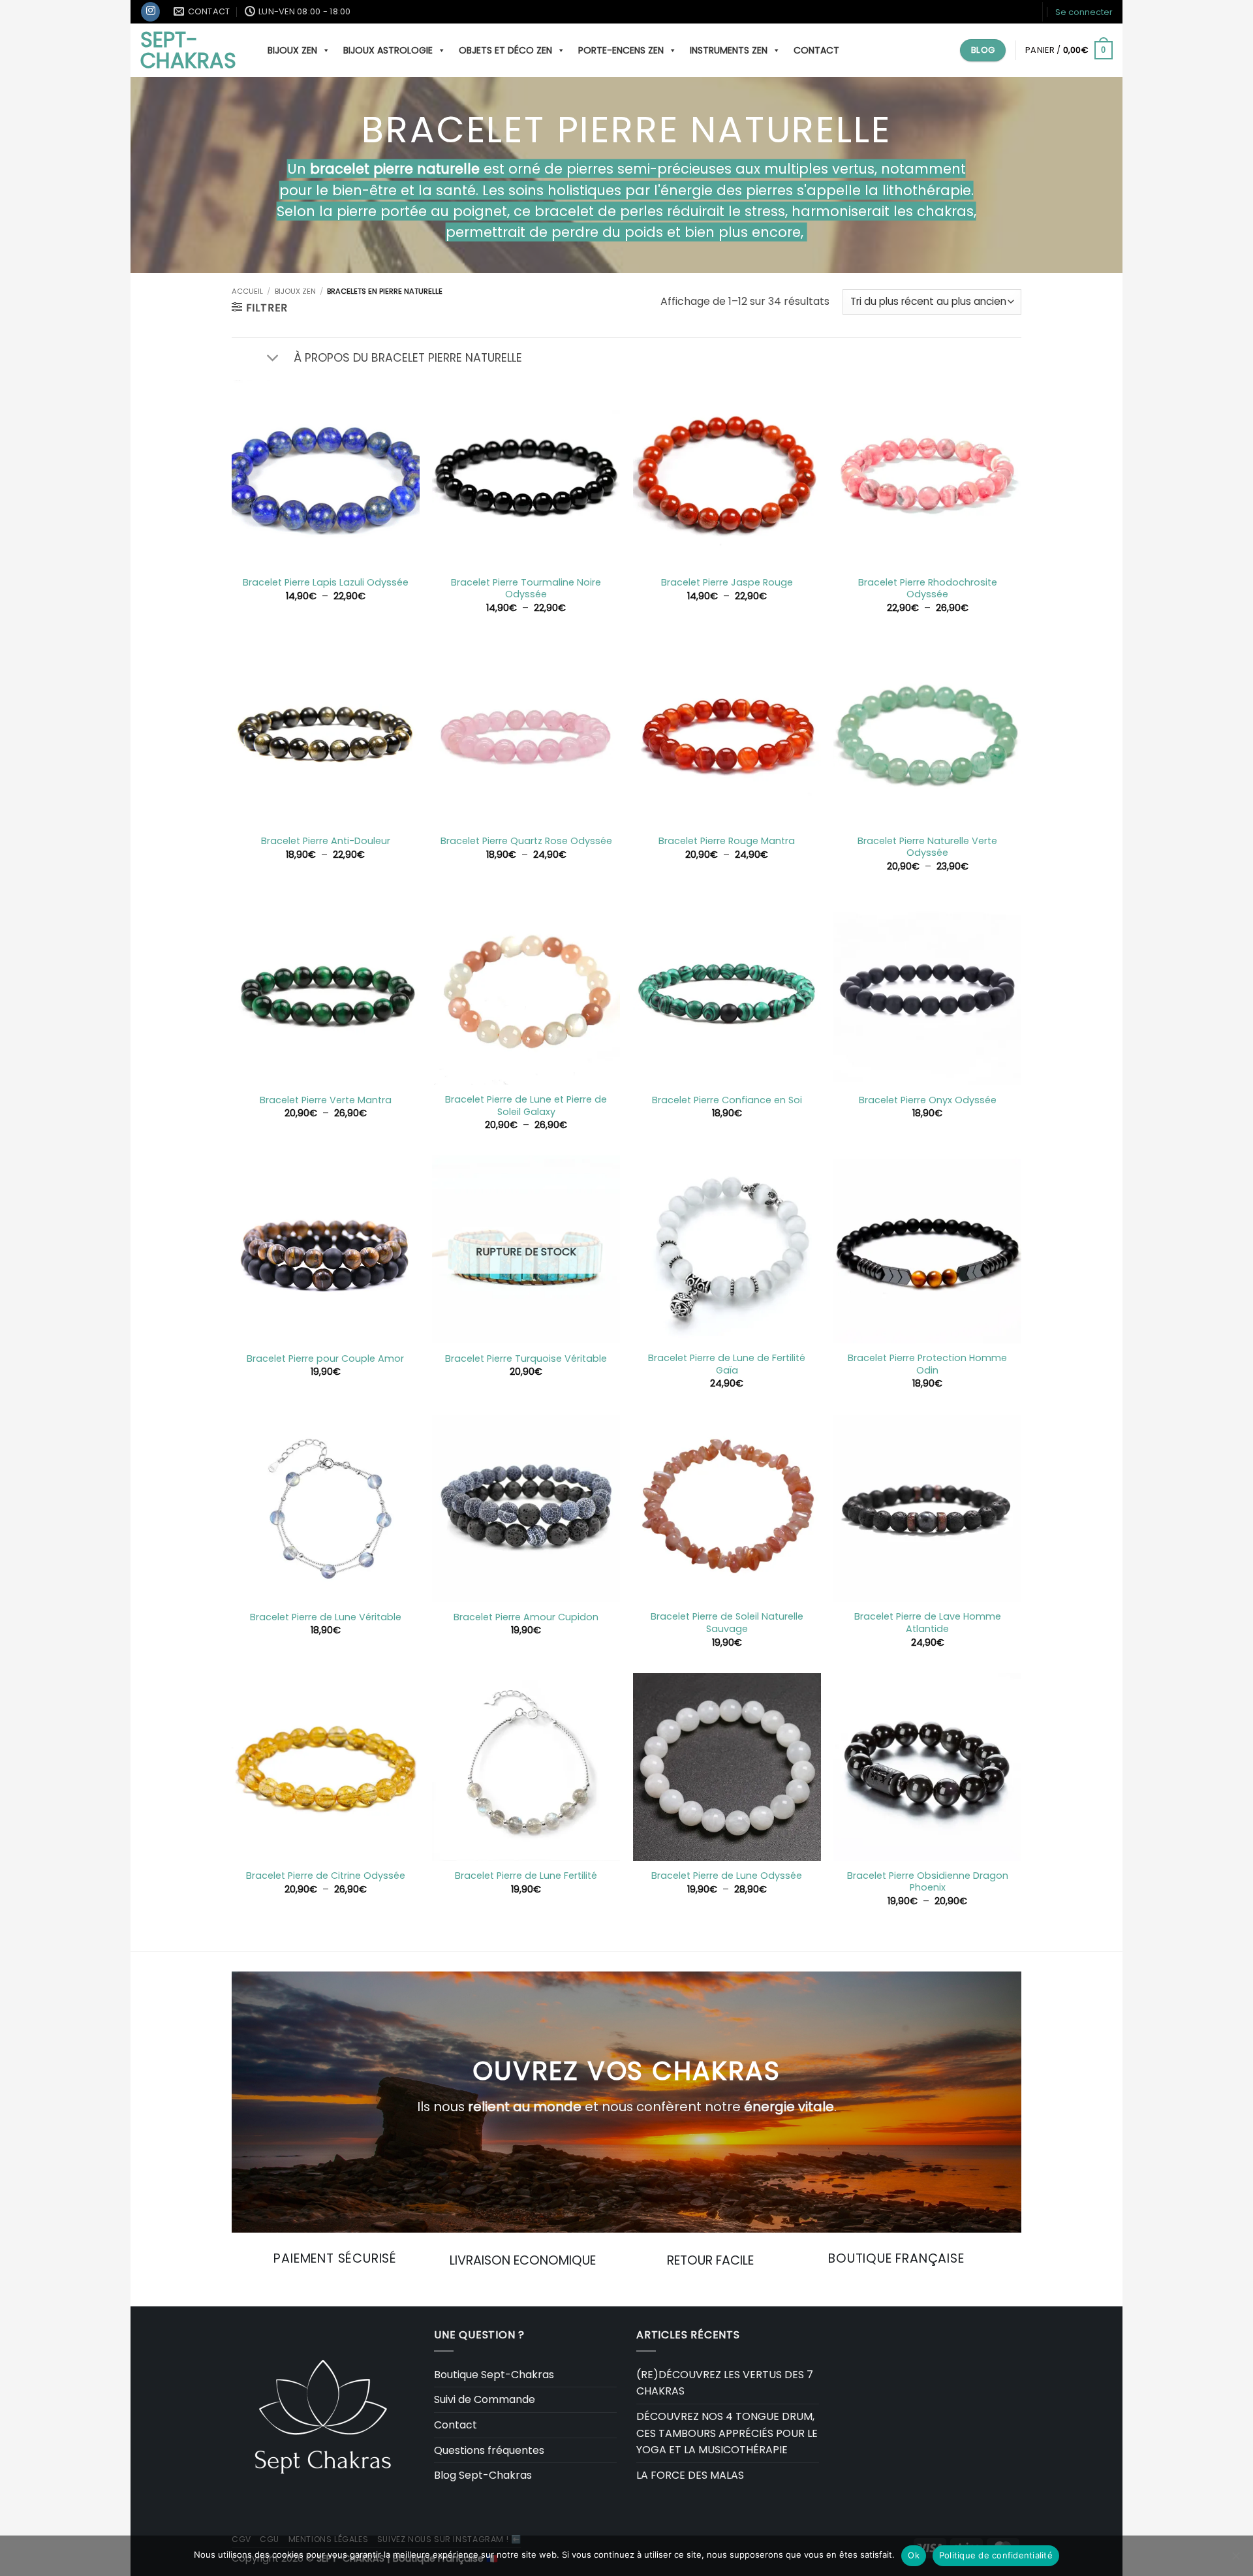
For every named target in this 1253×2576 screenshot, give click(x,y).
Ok (914, 2555)
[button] (1084, 12)
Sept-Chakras (188, 50)
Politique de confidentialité (996, 2555)
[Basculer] (272, 359)
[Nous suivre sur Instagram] (150, 12)
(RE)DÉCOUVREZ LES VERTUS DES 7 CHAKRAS (725, 2383)
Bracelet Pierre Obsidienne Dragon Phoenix (928, 1882)
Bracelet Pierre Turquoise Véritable (526, 1359)
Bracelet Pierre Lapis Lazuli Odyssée (326, 583)
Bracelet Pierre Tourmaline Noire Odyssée (526, 589)
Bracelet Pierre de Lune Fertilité (526, 1876)
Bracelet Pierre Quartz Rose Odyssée (526, 841)
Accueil (247, 291)
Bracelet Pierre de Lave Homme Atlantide (928, 1623)
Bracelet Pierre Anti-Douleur (326, 841)
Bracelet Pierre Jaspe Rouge (727, 583)
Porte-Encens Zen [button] (621, 50)
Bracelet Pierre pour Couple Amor (325, 1359)
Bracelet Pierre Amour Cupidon (526, 1617)
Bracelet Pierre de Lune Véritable (326, 1617)
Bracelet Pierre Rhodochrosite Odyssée (928, 589)
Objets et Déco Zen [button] (505, 50)
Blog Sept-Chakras (483, 2475)
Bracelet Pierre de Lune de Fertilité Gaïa (727, 1364)
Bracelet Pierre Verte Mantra (326, 1100)
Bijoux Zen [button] (292, 50)
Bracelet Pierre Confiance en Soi (727, 1100)
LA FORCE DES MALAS (690, 2475)
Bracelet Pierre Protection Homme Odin (927, 1364)
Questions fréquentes (489, 2450)
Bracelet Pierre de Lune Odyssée (727, 1876)
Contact (816, 50)
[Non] (1235, 2560)
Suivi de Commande (485, 2399)
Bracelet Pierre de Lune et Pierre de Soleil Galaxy (526, 1106)
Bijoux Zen (295, 291)
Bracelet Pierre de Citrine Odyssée (326, 1876)
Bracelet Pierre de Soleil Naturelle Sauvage (727, 1623)
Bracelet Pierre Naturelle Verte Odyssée (927, 847)
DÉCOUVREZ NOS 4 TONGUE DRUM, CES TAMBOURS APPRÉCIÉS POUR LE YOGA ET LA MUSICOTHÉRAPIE (727, 2433)
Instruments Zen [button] (729, 50)
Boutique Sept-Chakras (494, 2375)
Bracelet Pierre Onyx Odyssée (928, 1100)
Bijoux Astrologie (388, 50)
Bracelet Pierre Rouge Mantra (727, 841)
